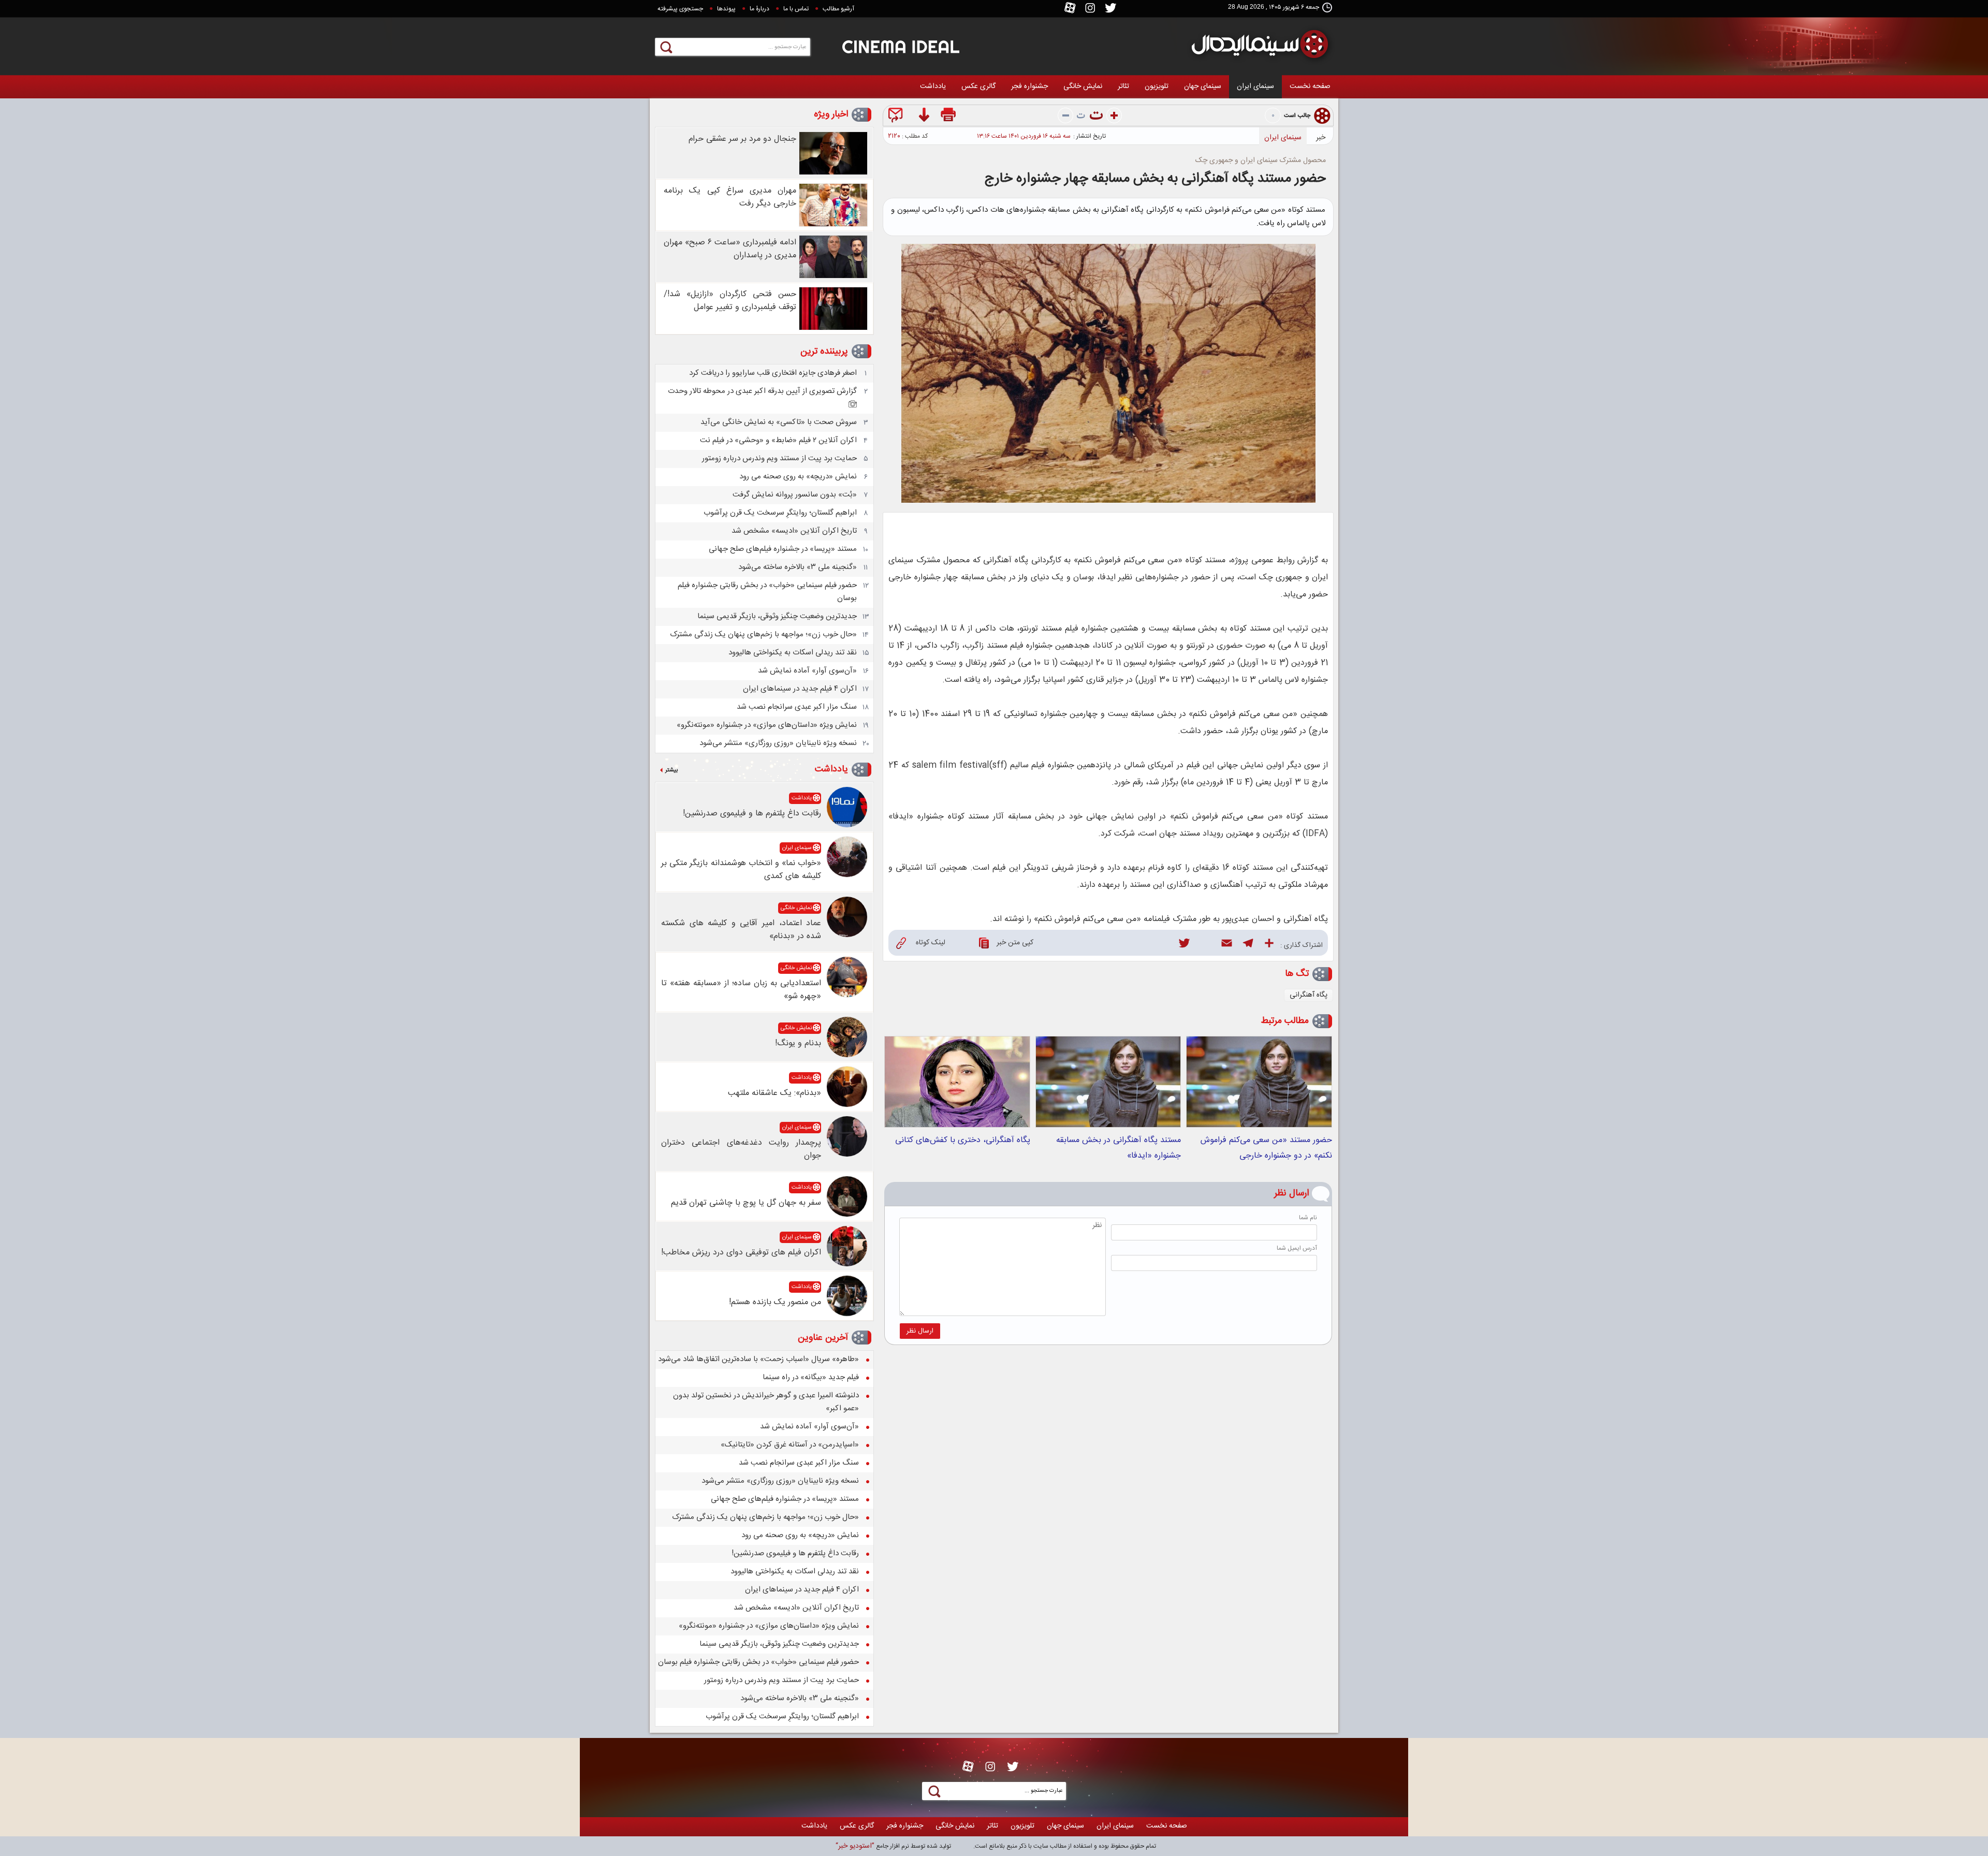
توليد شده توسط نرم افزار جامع (893, 1846)
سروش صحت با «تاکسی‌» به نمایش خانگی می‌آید (779, 422)
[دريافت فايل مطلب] (923, 117)
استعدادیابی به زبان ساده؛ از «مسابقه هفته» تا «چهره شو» (741, 990)
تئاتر (1123, 86)
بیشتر (671, 770)
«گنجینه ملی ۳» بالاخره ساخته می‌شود (798, 567)
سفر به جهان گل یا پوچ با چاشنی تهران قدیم (746, 1203)
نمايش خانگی (1083, 86)
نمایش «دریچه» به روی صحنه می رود (798, 477)
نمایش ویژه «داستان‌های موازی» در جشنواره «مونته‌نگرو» (767, 725)
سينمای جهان (1203, 86)
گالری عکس (978, 86)
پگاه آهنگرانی (1309, 995)
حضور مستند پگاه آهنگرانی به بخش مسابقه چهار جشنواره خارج (1155, 179)
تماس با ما (796, 9)
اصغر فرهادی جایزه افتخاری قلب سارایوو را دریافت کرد (773, 373)
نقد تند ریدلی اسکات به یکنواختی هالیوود (793, 653)
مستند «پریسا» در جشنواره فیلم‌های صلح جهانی (783, 549)
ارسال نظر (920, 1331)
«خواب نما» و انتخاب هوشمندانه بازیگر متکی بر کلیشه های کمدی (741, 870)
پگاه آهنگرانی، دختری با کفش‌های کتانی (963, 1140)
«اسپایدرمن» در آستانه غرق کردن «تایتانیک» (790, 1445)
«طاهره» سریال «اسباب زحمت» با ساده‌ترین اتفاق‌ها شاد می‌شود (758, 1359)
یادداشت (933, 86)
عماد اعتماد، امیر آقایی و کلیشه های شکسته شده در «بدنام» (741, 930)
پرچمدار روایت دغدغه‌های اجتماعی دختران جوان (741, 1149)
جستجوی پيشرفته (680, 9)
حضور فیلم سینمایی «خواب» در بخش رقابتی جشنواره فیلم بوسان (758, 1662)
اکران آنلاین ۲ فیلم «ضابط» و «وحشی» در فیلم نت (778, 440)
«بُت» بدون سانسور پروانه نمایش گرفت (795, 495)
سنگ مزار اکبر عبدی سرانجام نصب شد (797, 707)
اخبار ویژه (831, 114)
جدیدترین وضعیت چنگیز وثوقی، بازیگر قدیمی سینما (777, 616)
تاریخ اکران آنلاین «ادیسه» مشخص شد (794, 531)
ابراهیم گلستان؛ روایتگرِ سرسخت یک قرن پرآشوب (780, 513)
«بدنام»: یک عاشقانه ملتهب (774, 1093)
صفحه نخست (1310, 86)
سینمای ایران (1255, 86)
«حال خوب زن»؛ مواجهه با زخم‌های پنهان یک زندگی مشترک (763, 634)
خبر (1321, 138)
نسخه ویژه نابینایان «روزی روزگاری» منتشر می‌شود (778, 743)
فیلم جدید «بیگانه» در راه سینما (811, 1377)
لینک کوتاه (931, 943)
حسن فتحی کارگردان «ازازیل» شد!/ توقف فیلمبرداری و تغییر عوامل (730, 301)
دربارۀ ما (759, 9)
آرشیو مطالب (838, 9)
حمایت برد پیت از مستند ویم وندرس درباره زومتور (779, 458)
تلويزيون (1157, 86)
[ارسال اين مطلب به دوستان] (897, 117)
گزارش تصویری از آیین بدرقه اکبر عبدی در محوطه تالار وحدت (762, 391)
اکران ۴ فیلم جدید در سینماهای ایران (800, 689)
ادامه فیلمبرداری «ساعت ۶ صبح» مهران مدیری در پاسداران (730, 249)
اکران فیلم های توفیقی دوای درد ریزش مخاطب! (741, 1253)
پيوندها (726, 9)
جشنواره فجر (1029, 86)
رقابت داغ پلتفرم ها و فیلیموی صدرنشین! (752, 814)
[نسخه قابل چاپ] (949, 117)
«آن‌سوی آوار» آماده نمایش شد (807, 671)
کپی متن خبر (1015, 943)
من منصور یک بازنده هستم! (775, 1302)
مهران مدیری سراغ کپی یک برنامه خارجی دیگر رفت (730, 197)
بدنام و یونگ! (798, 1043)
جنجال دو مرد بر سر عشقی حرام (742, 139)
